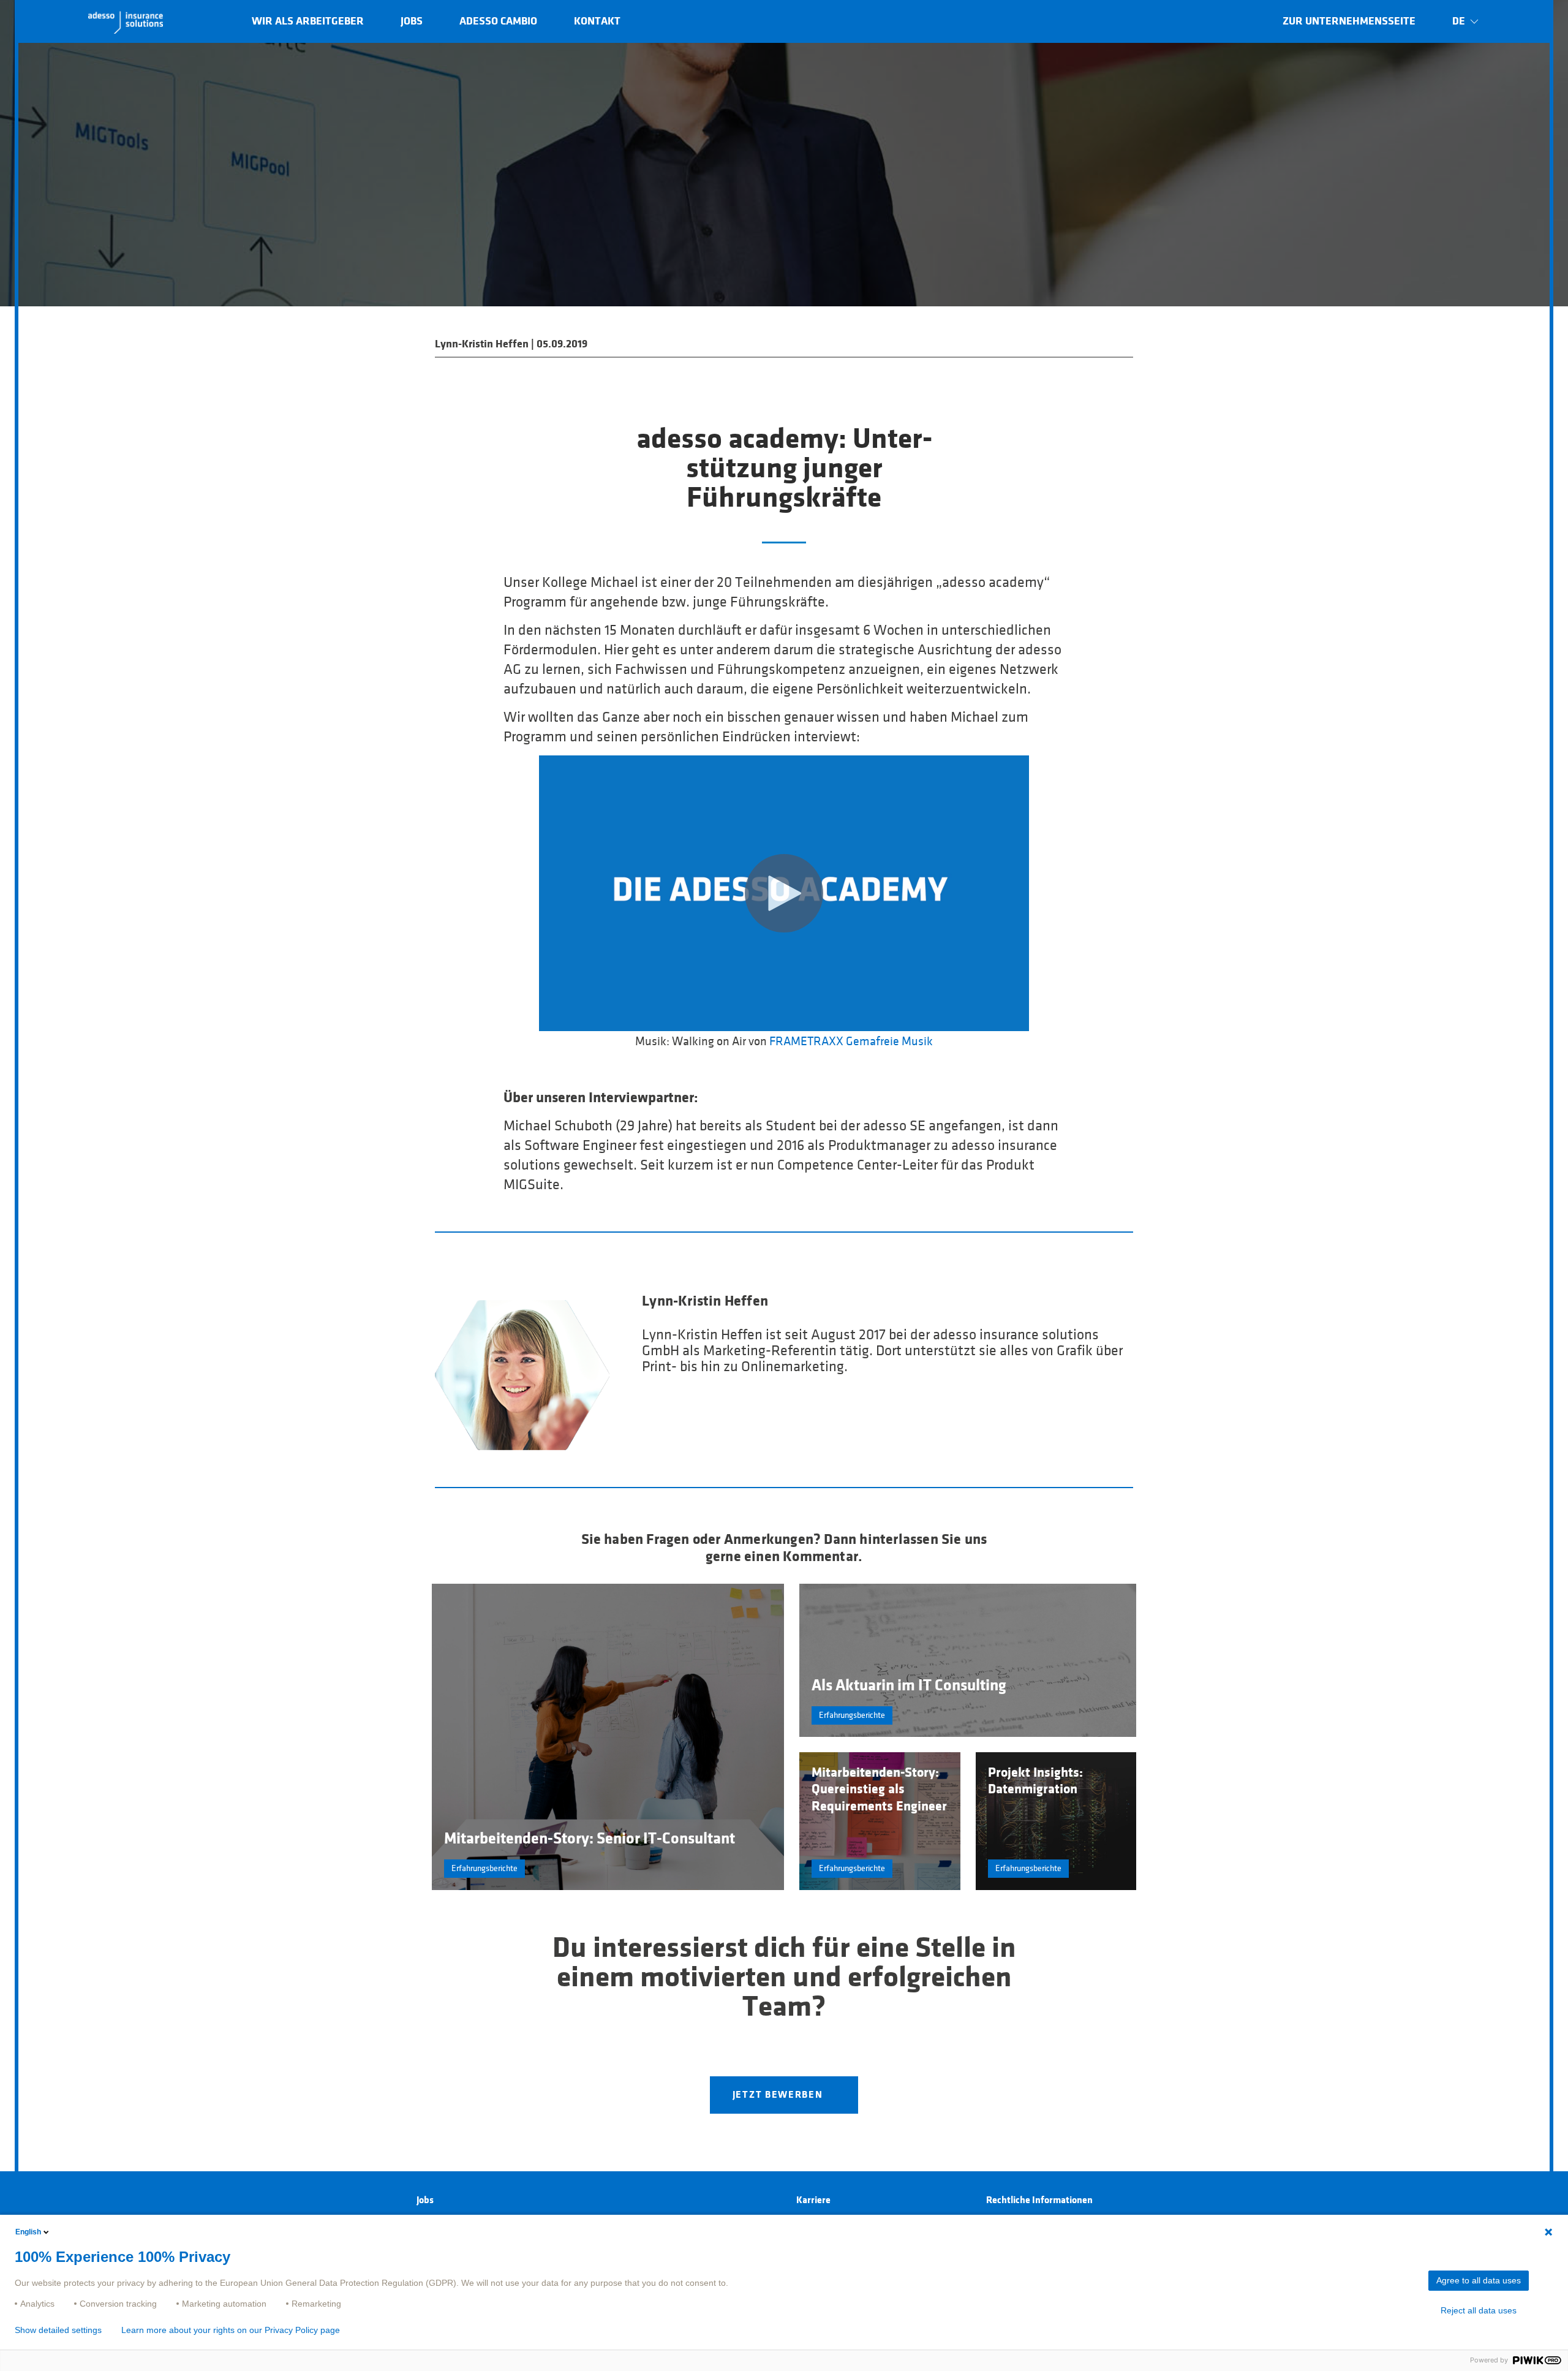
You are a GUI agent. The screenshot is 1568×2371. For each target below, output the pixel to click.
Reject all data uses (1479, 2310)
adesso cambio (498, 21)
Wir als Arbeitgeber (308, 21)
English (28, 2232)
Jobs (412, 21)
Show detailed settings (58, 2330)
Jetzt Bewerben (778, 2095)
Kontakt (597, 21)
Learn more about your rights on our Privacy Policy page (231, 2330)
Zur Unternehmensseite (1349, 21)
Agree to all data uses (1479, 2280)
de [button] (1459, 21)
